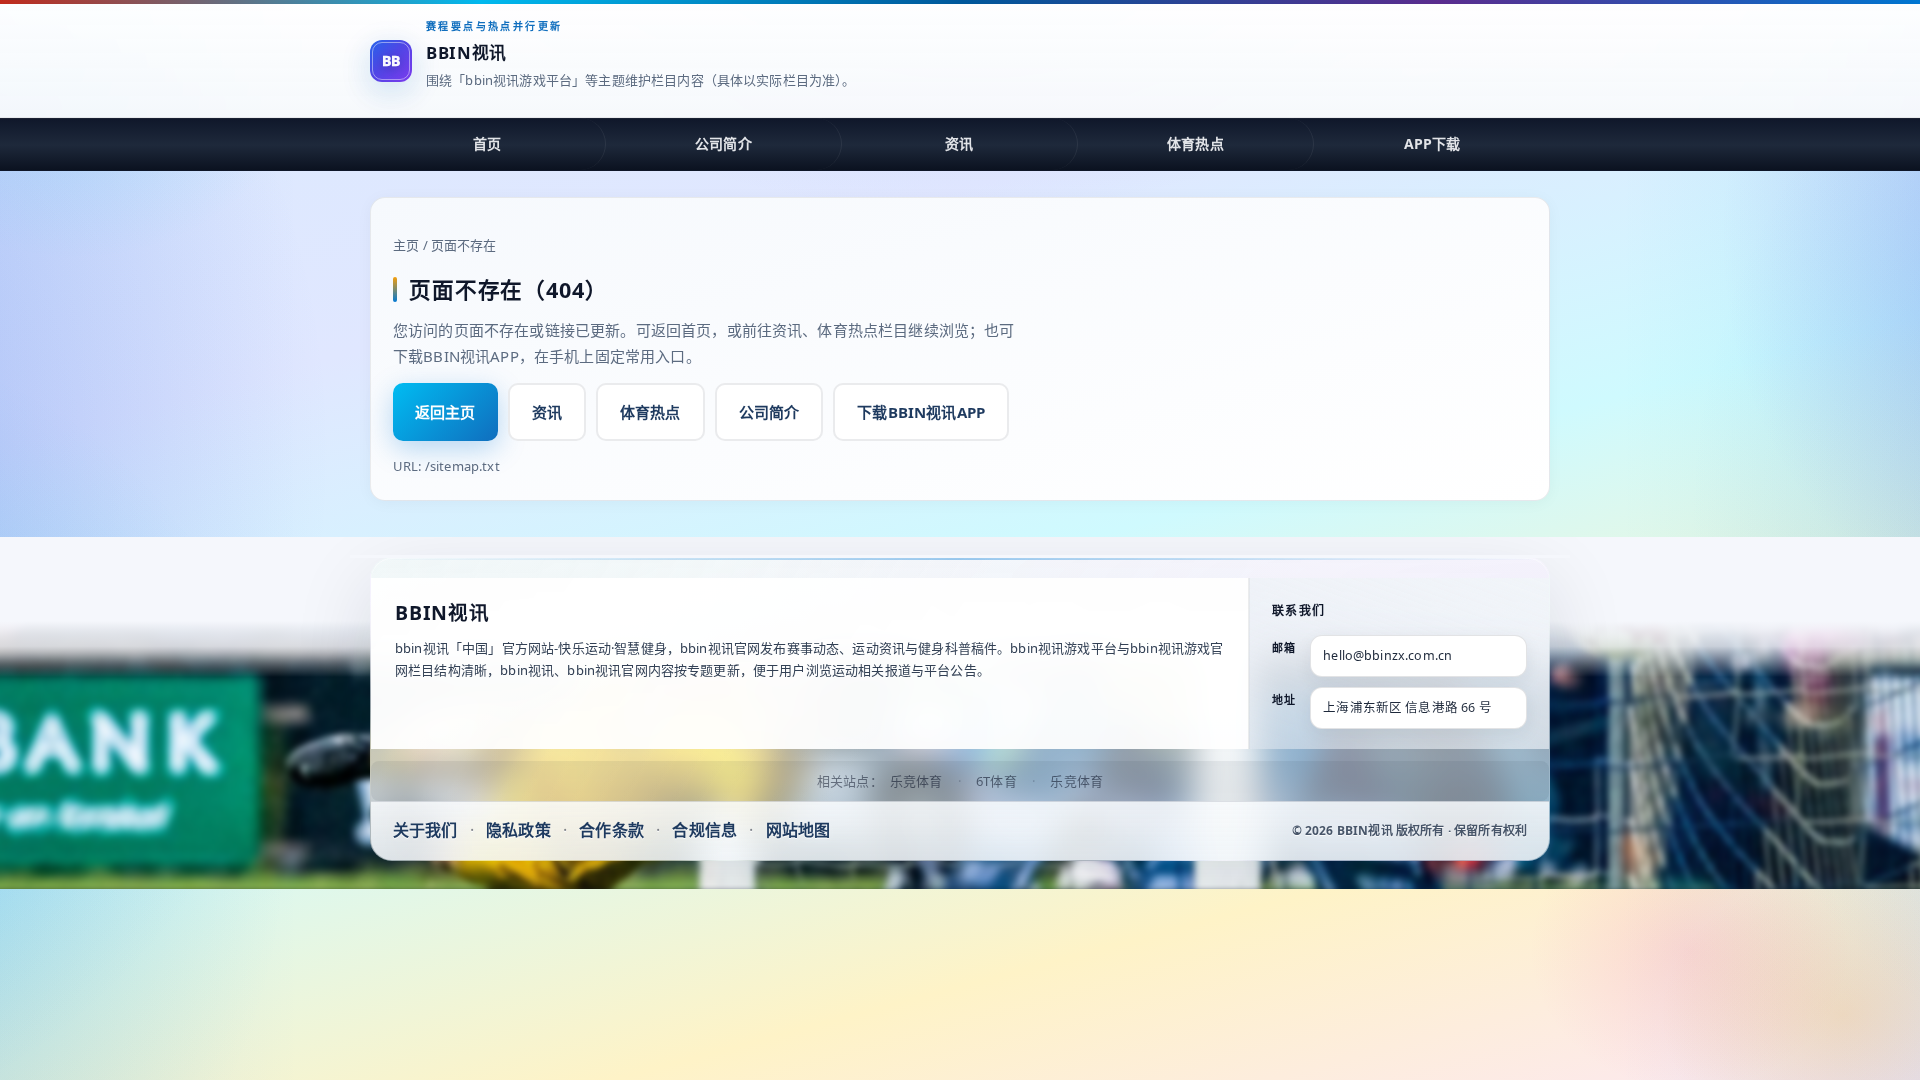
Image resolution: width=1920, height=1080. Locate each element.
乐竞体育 (916, 781)
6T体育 (996, 781)
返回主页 (445, 412)
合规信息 (704, 830)
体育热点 (1195, 143)
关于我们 (425, 830)
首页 (487, 143)
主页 (406, 245)
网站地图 (798, 830)
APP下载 (1432, 143)
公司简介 (723, 143)
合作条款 (611, 830)
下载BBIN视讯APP (921, 412)
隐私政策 (518, 830)
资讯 (959, 143)
